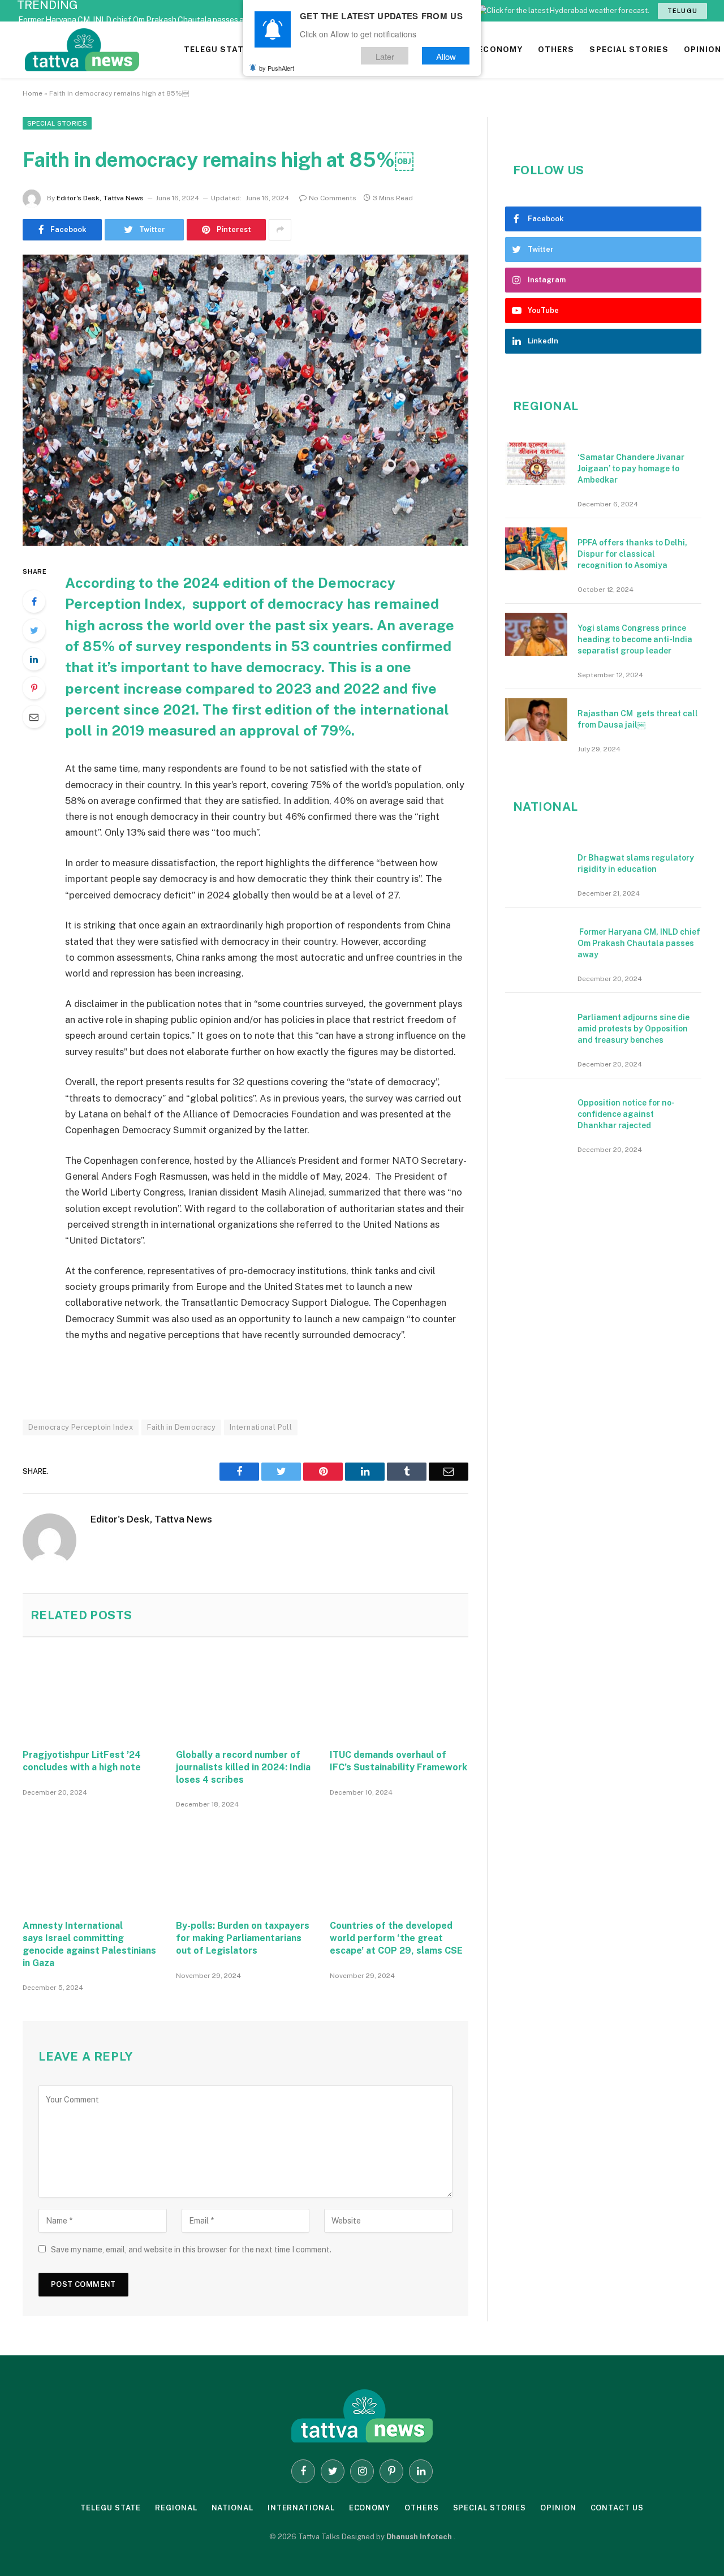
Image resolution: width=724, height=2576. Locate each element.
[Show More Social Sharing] (280, 230)
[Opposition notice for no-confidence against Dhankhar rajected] (536, 1109)
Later (385, 56)
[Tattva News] (158, 50)
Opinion (558, 2508)
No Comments (333, 198)
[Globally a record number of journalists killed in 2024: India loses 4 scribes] (245, 1692)
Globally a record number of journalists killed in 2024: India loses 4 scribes (243, 1767)
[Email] (34, 717)
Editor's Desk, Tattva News (100, 198)
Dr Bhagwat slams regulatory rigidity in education (636, 863)
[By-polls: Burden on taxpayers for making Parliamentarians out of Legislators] (245, 1863)
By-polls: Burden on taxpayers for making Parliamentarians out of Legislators (243, 1938)
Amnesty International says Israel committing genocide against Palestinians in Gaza (89, 1944)
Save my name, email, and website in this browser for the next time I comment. (191, 2250)
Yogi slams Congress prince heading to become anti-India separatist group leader (635, 639)
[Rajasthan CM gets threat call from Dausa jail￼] (536, 720)
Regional (176, 2508)
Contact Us (617, 2508)
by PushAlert (277, 68)
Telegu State (111, 2508)
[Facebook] (34, 601)
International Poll (261, 1427)
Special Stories (57, 123)
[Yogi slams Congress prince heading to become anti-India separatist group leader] (536, 634)
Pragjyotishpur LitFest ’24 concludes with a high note (82, 1761)
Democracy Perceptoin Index (81, 1427)
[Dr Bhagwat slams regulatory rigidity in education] (536, 864)
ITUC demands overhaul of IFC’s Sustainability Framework (398, 1761)
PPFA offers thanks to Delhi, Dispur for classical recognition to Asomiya (632, 554)
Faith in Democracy (181, 1427)
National (232, 2508)
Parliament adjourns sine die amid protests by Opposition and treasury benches (633, 1029)
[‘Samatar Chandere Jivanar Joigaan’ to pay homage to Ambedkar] (536, 463)
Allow (446, 56)
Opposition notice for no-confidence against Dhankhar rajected (626, 1114)
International (301, 2508)
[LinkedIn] (34, 659)
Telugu (682, 11)
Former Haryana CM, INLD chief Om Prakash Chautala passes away (138, 20)
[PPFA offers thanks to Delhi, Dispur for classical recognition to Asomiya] (536, 549)
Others (421, 2508)
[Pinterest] (34, 688)
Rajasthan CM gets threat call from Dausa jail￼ (638, 719)
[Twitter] (34, 630)
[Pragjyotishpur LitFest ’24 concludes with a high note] (92, 1692)
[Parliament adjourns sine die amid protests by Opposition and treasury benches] (536, 1023)
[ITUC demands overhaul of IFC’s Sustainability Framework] (399, 1692)
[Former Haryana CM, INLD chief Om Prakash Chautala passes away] (536, 938)
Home (33, 93)
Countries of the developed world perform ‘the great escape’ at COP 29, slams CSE (396, 1938)
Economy (370, 2508)
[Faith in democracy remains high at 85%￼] (245, 400)
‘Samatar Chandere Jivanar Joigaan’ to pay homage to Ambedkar (631, 468)
